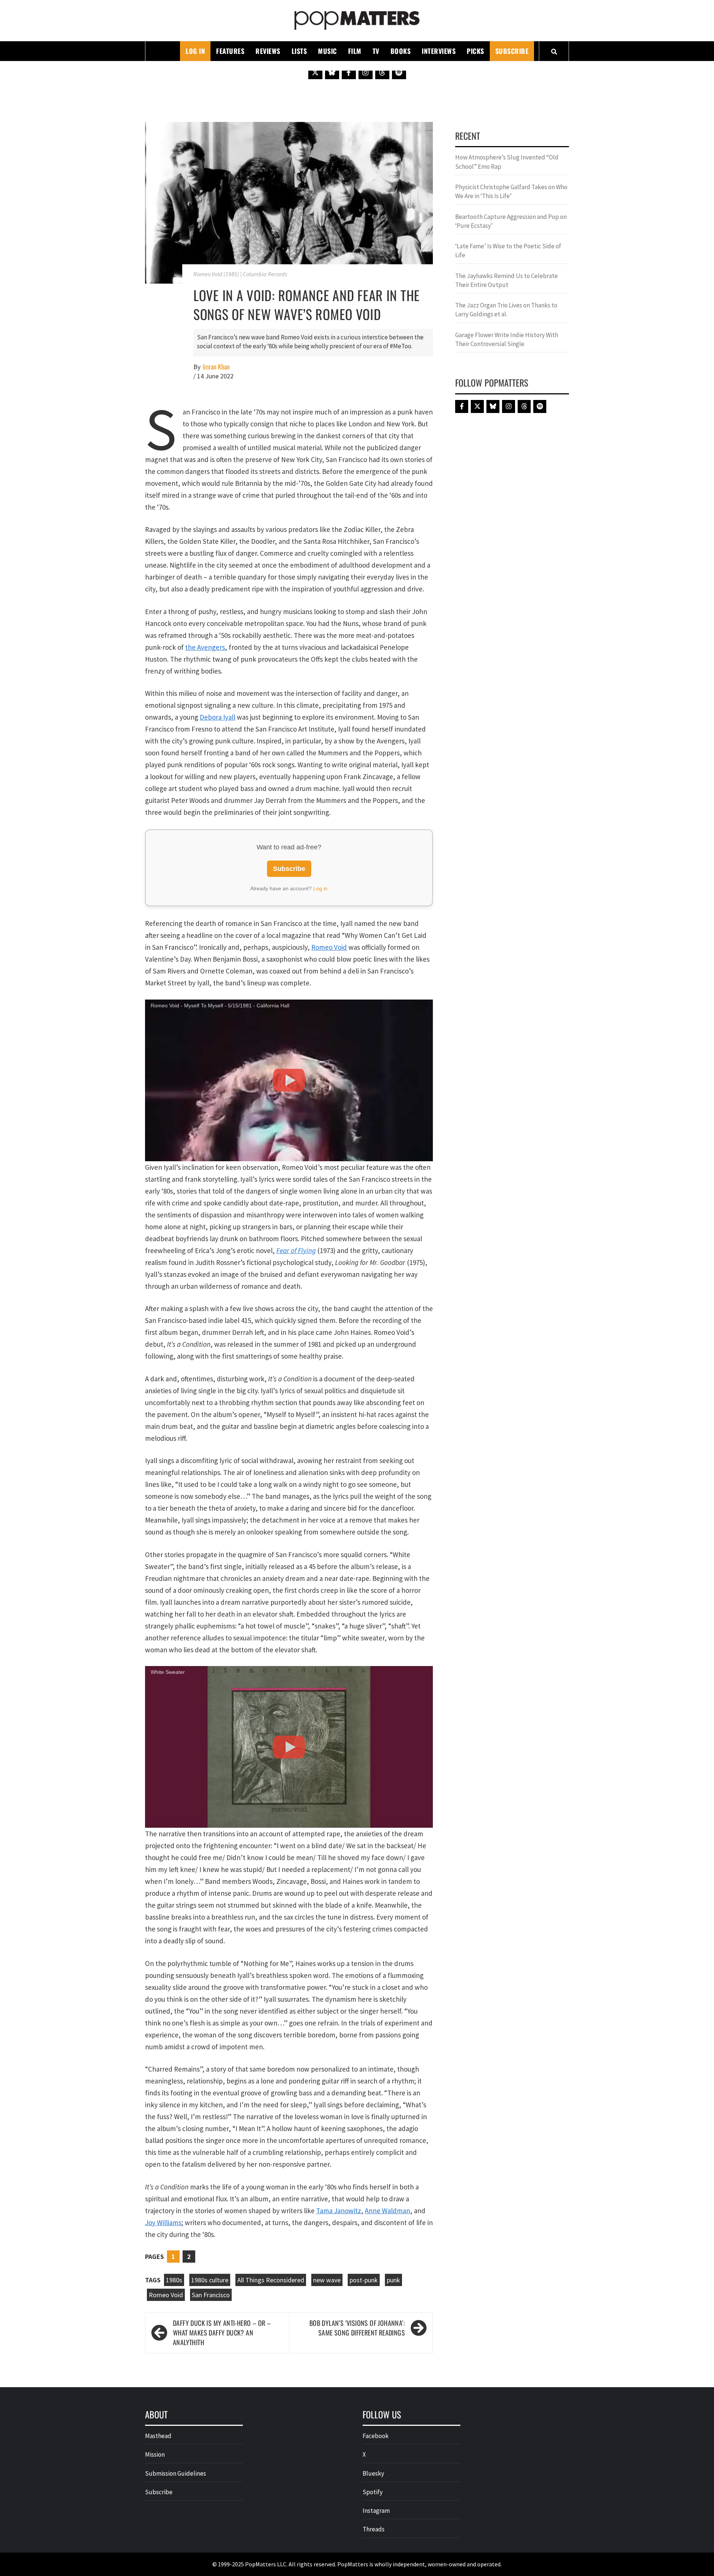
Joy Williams (163, 2222)
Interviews (439, 51)
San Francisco (211, 2295)
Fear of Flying (296, 1250)
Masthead (158, 2436)
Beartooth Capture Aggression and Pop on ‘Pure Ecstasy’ (511, 221)
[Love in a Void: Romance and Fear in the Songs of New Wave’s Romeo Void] (289, 202)
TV (376, 51)
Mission (155, 2454)
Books (401, 51)
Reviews (268, 51)
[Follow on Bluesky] (332, 72)
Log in (320, 888)
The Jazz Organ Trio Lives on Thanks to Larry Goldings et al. (506, 310)
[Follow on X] (315, 72)
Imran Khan (216, 367)
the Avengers (205, 647)
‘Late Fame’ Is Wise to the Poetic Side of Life (508, 251)
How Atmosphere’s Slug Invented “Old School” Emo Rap (507, 162)
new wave (327, 2280)
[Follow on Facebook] (349, 72)
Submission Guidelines (176, 2473)
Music (327, 51)
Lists (299, 51)
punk (393, 2280)
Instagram (376, 2511)
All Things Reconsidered (271, 2280)
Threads (374, 2529)
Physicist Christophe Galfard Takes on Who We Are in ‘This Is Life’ (511, 191)
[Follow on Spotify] (399, 72)
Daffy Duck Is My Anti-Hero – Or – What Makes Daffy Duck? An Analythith (222, 2333)
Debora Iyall (218, 717)
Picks (475, 51)
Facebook (376, 2436)
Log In (195, 51)
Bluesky (373, 2473)
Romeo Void (329, 947)
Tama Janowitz (339, 2211)
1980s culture (210, 2280)
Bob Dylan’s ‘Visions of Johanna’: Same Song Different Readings (357, 2328)
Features (230, 51)
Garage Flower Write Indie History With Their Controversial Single (507, 339)
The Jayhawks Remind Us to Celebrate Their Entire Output (506, 280)
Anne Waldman (387, 2211)
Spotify (373, 2492)
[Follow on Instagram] (366, 72)
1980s (174, 2280)
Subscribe (512, 51)
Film (355, 51)
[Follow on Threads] (382, 72)
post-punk (364, 2280)
